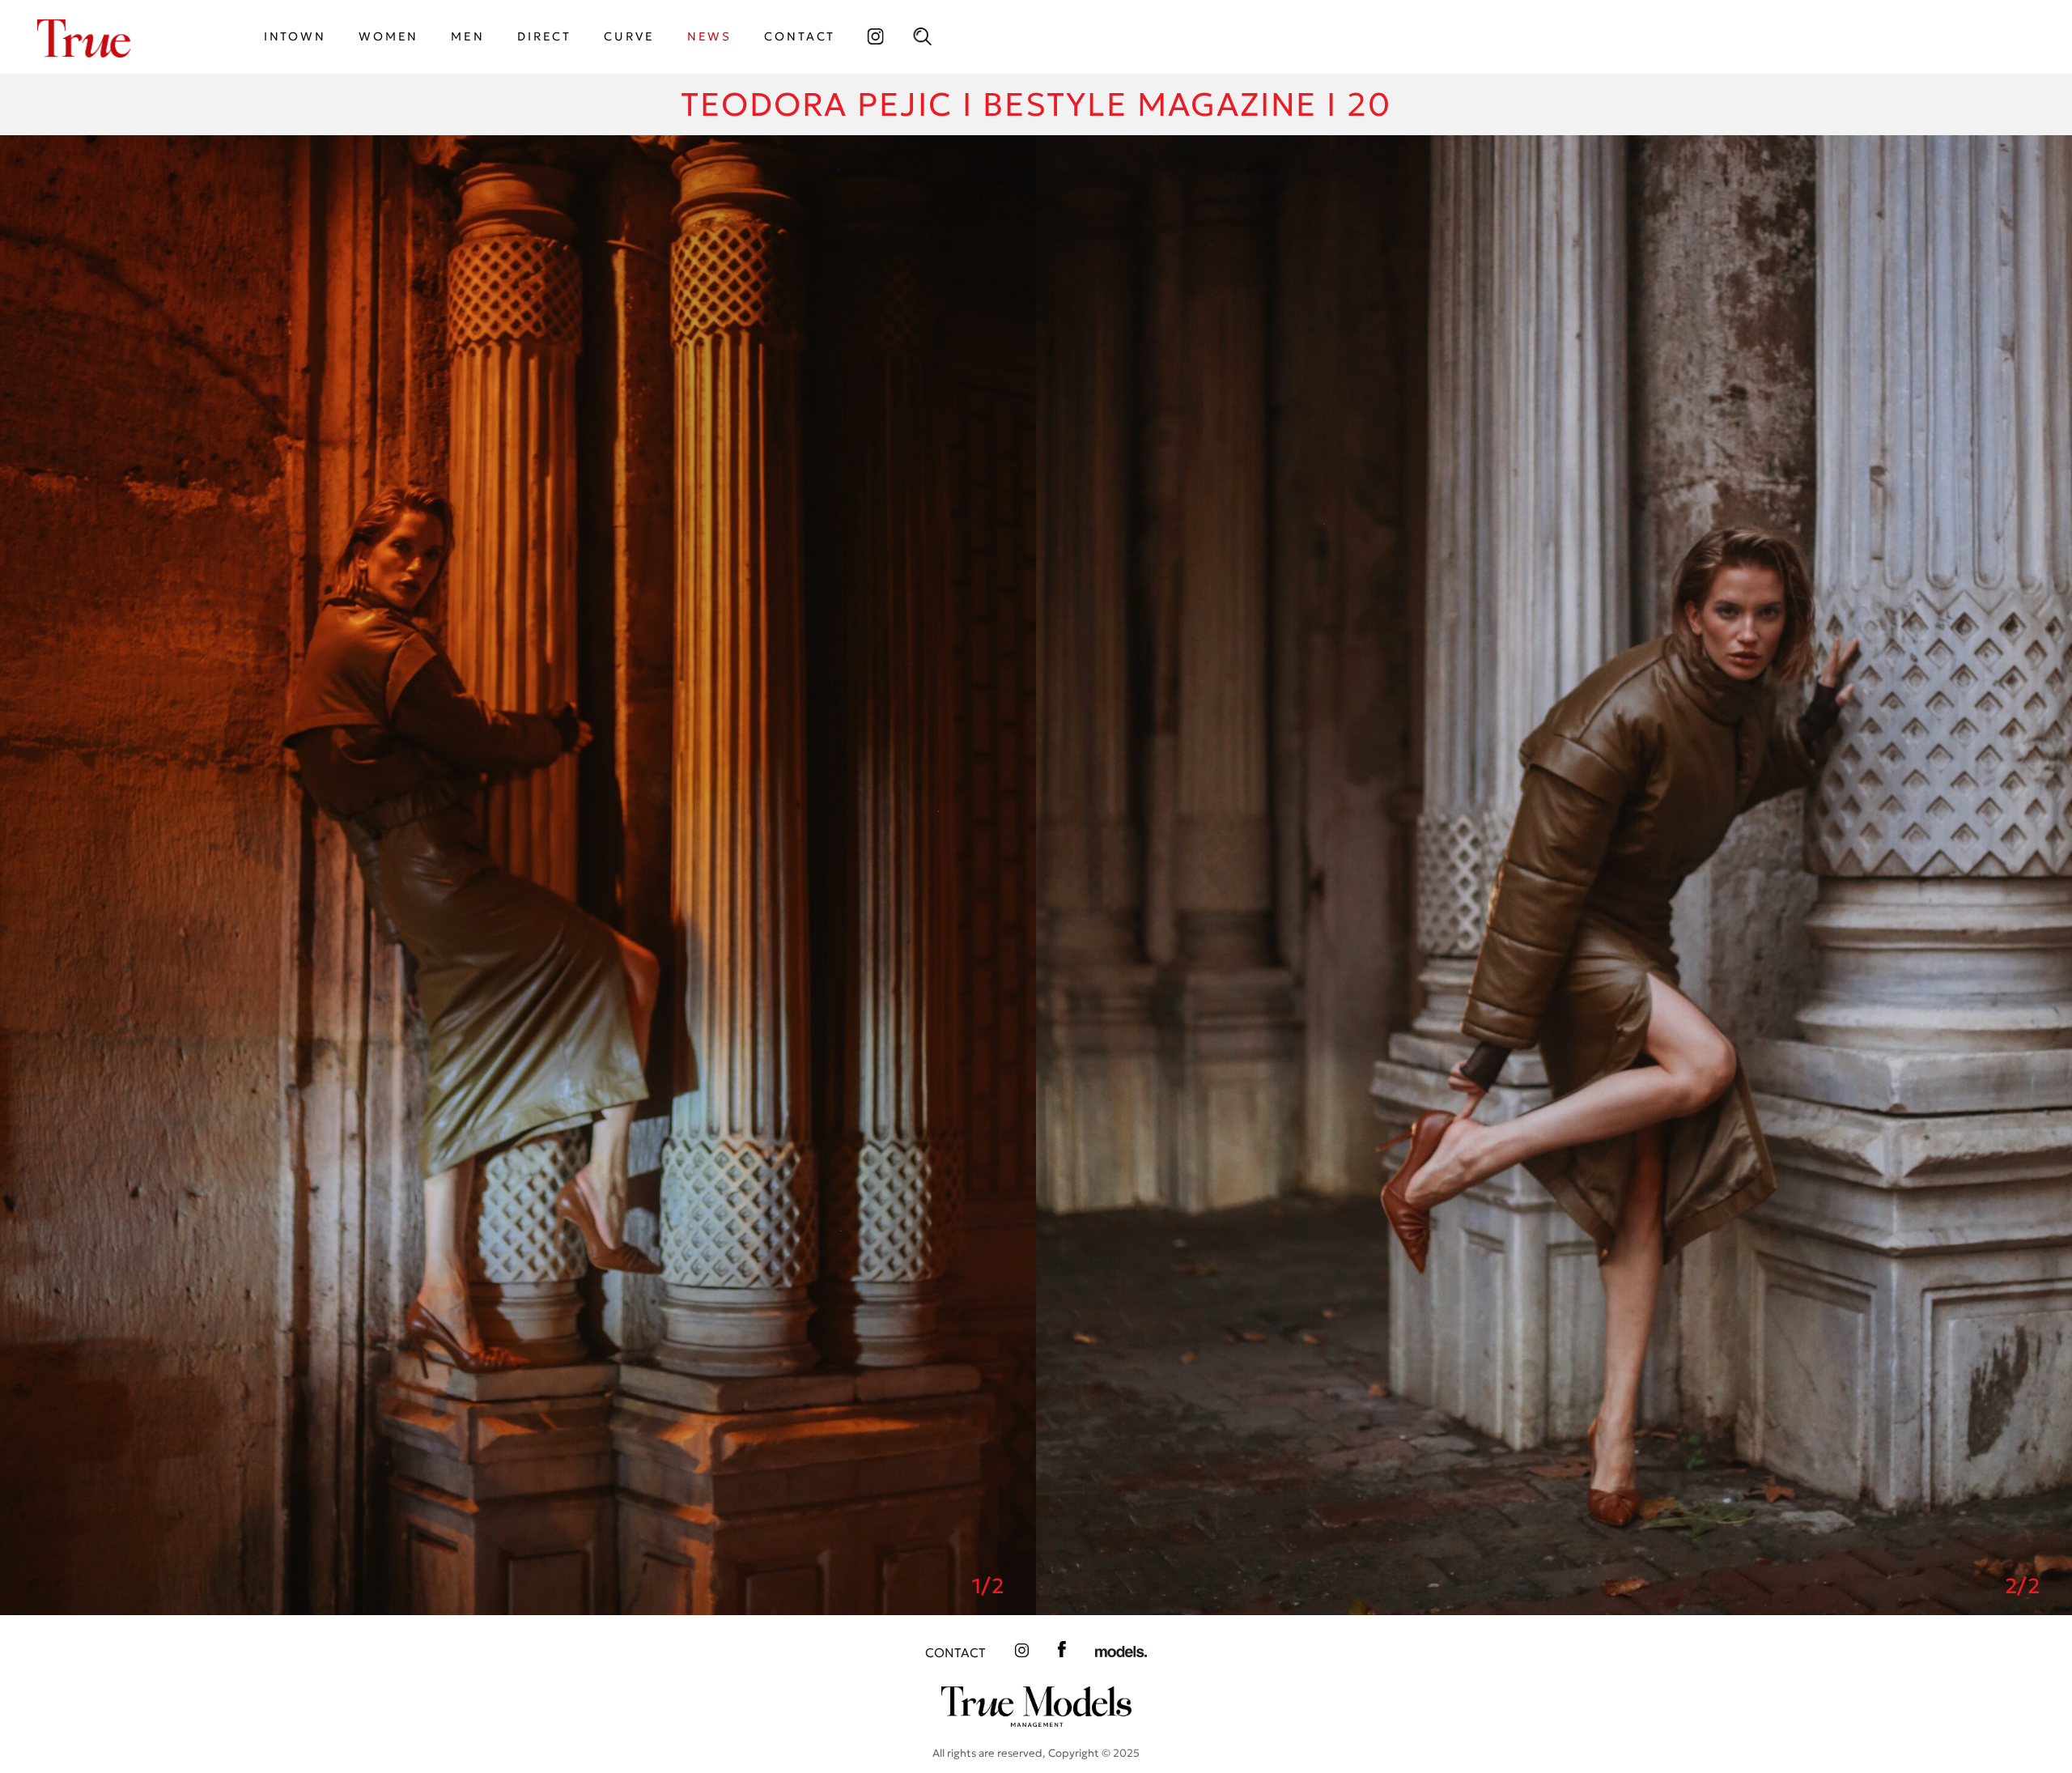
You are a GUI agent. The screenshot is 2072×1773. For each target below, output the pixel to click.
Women (388, 36)
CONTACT (800, 36)
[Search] (922, 36)
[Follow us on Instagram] (875, 36)
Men (468, 36)
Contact (955, 1653)
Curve (629, 36)
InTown (295, 36)
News (710, 36)
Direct (544, 36)
